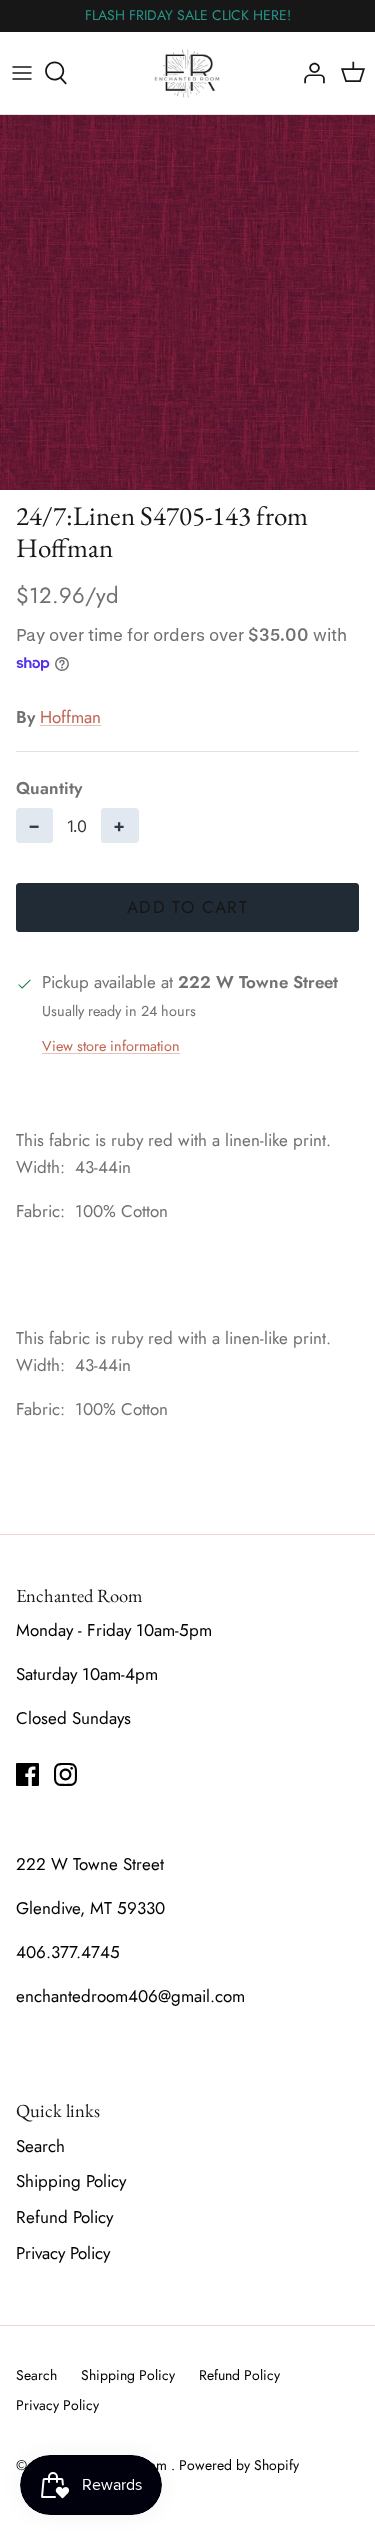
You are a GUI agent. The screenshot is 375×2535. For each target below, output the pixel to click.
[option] (187, 302)
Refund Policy (64, 2217)
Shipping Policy (71, 2181)
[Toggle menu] (22, 73)
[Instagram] (65, 1774)
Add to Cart (187, 907)
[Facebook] (27, 1774)
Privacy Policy (63, 2253)
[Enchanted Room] (187, 73)
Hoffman (70, 717)
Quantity (49, 788)
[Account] (309, 73)
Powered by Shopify (239, 2465)
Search (40, 2146)
